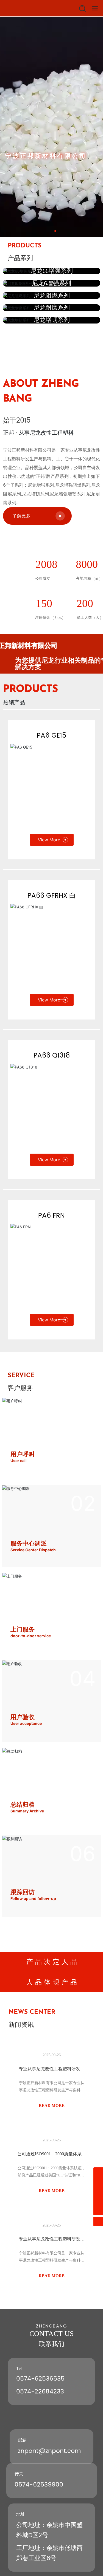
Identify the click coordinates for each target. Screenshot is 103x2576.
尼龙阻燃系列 (52, 295)
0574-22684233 (40, 2392)
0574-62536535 (40, 2379)
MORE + (26, 184)
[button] (50, 231)
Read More (52, 2106)
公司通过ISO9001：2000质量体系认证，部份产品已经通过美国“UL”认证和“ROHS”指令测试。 (52, 2175)
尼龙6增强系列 (51, 283)
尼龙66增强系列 (52, 271)
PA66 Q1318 (52, 1056)
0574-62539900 (39, 2485)
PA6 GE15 (51, 736)
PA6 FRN (51, 1216)
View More (49, 840)
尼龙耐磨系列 (52, 307)
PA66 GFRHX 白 (52, 896)
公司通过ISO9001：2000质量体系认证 (52, 2156)
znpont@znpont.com (49, 2451)
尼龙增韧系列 (52, 320)
